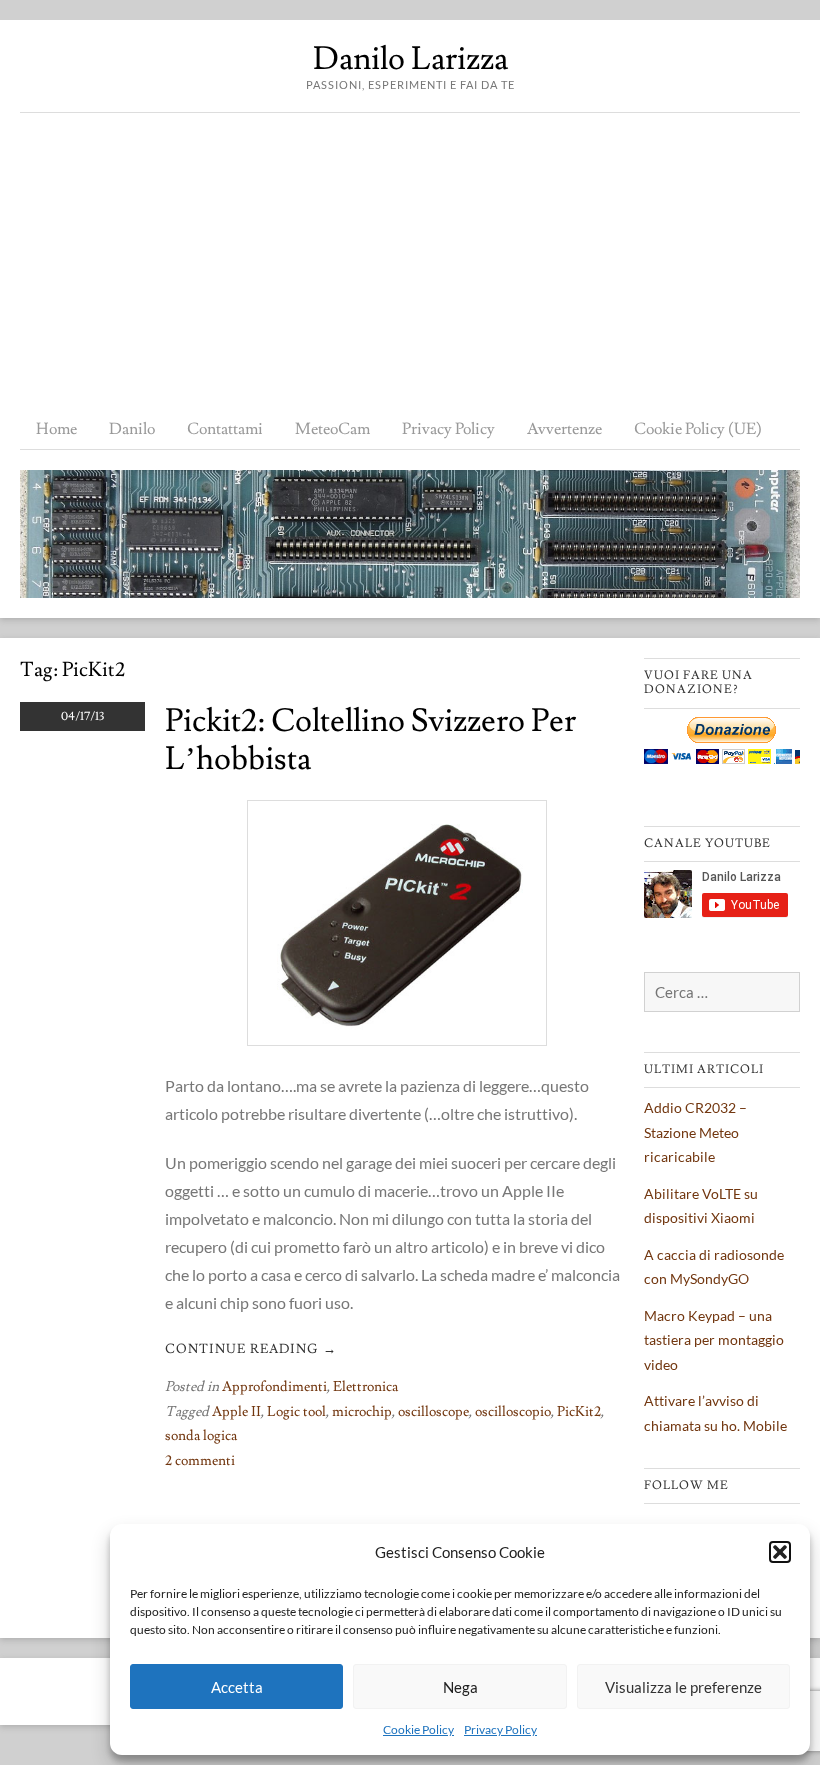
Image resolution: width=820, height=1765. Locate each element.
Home (56, 429)
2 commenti (200, 1461)
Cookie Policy (418, 1729)
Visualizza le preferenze (683, 1687)
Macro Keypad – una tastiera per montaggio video (714, 1340)
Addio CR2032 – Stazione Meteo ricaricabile (695, 1132)
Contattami (225, 429)
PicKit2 (579, 1412)
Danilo (132, 429)
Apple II (236, 1412)
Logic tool (296, 1412)
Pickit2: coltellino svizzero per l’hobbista (370, 740)
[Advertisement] (410, 263)
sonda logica (201, 1436)
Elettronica (365, 1387)
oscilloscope (433, 1412)
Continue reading (251, 1349)
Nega (460, 1687)
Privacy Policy (500, 1729)
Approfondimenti (274, 1387)
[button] (780, 1552)
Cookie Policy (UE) (698, 429)
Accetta (237, 1687)
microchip (362, 1412)
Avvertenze (564, 429)
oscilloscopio (513, 1412)
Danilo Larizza (410, 59)
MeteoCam (332, 429)
